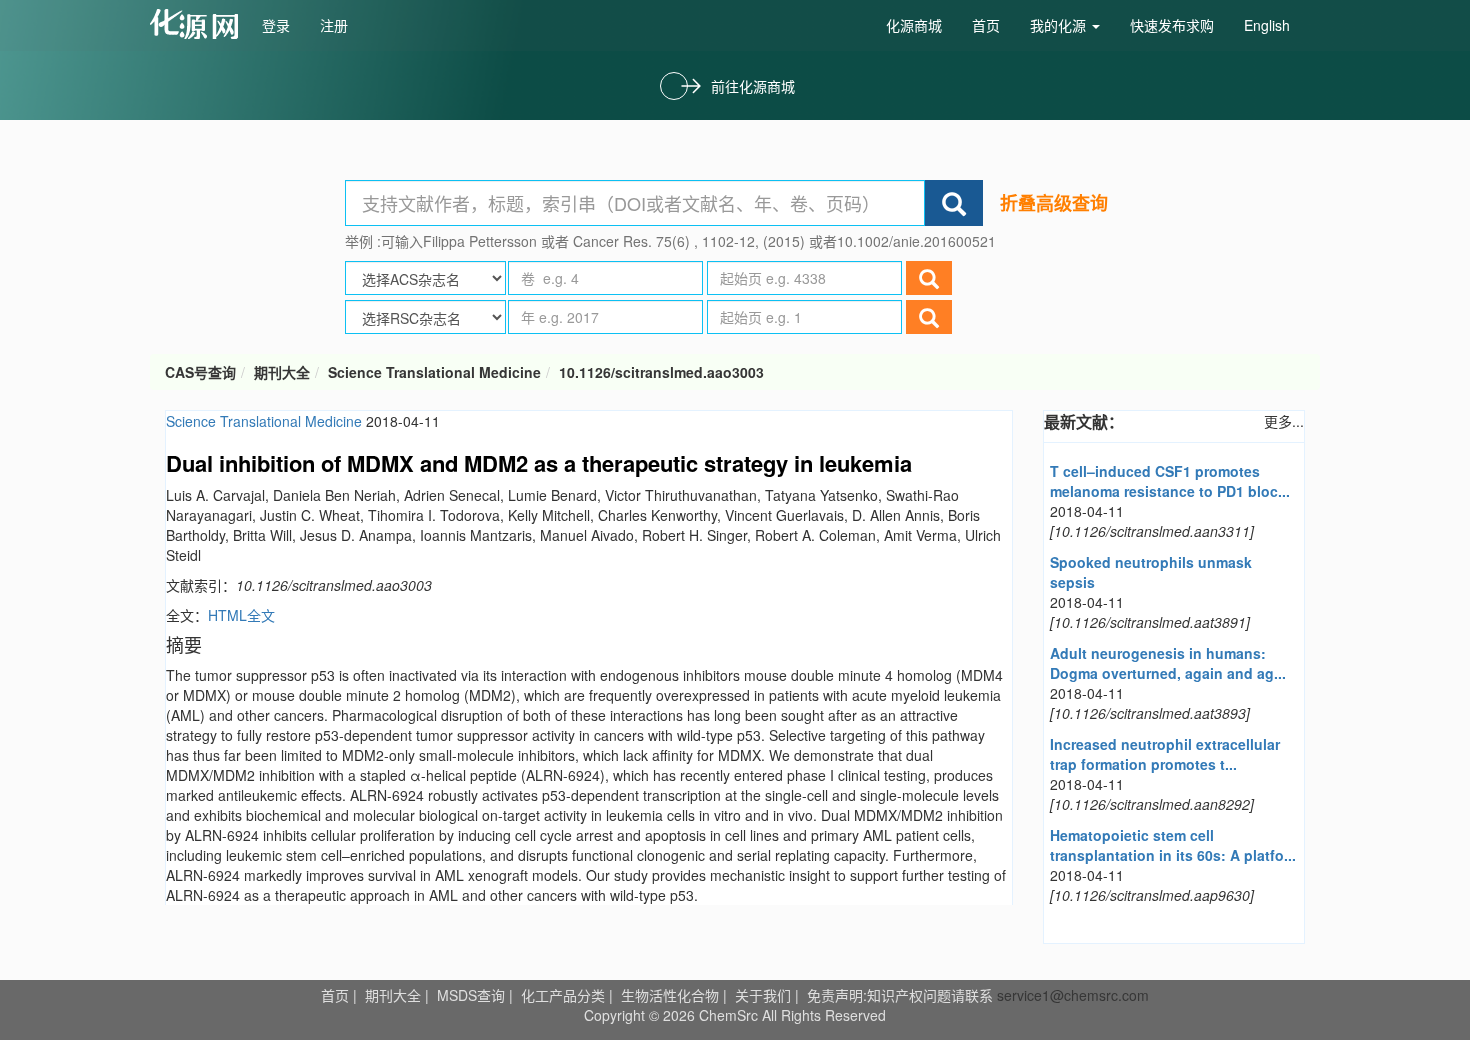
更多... (1284, 421)
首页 (986, 25)
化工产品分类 (563, 995)
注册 (334, 25)
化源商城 (914, 25)
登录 (276, 25)
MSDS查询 (471, 995)
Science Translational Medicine (434, 372)
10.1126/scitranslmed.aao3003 (661, 372)
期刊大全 (282, 372)
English (1267, 25)
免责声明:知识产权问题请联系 (902, 995)
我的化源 (1060, 25)
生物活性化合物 (670, 995)
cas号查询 (198, 24)
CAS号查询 (200, 372)
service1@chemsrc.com (1073, 995)
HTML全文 (241, 615)
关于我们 (763, 995)
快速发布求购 (1172, 25)
